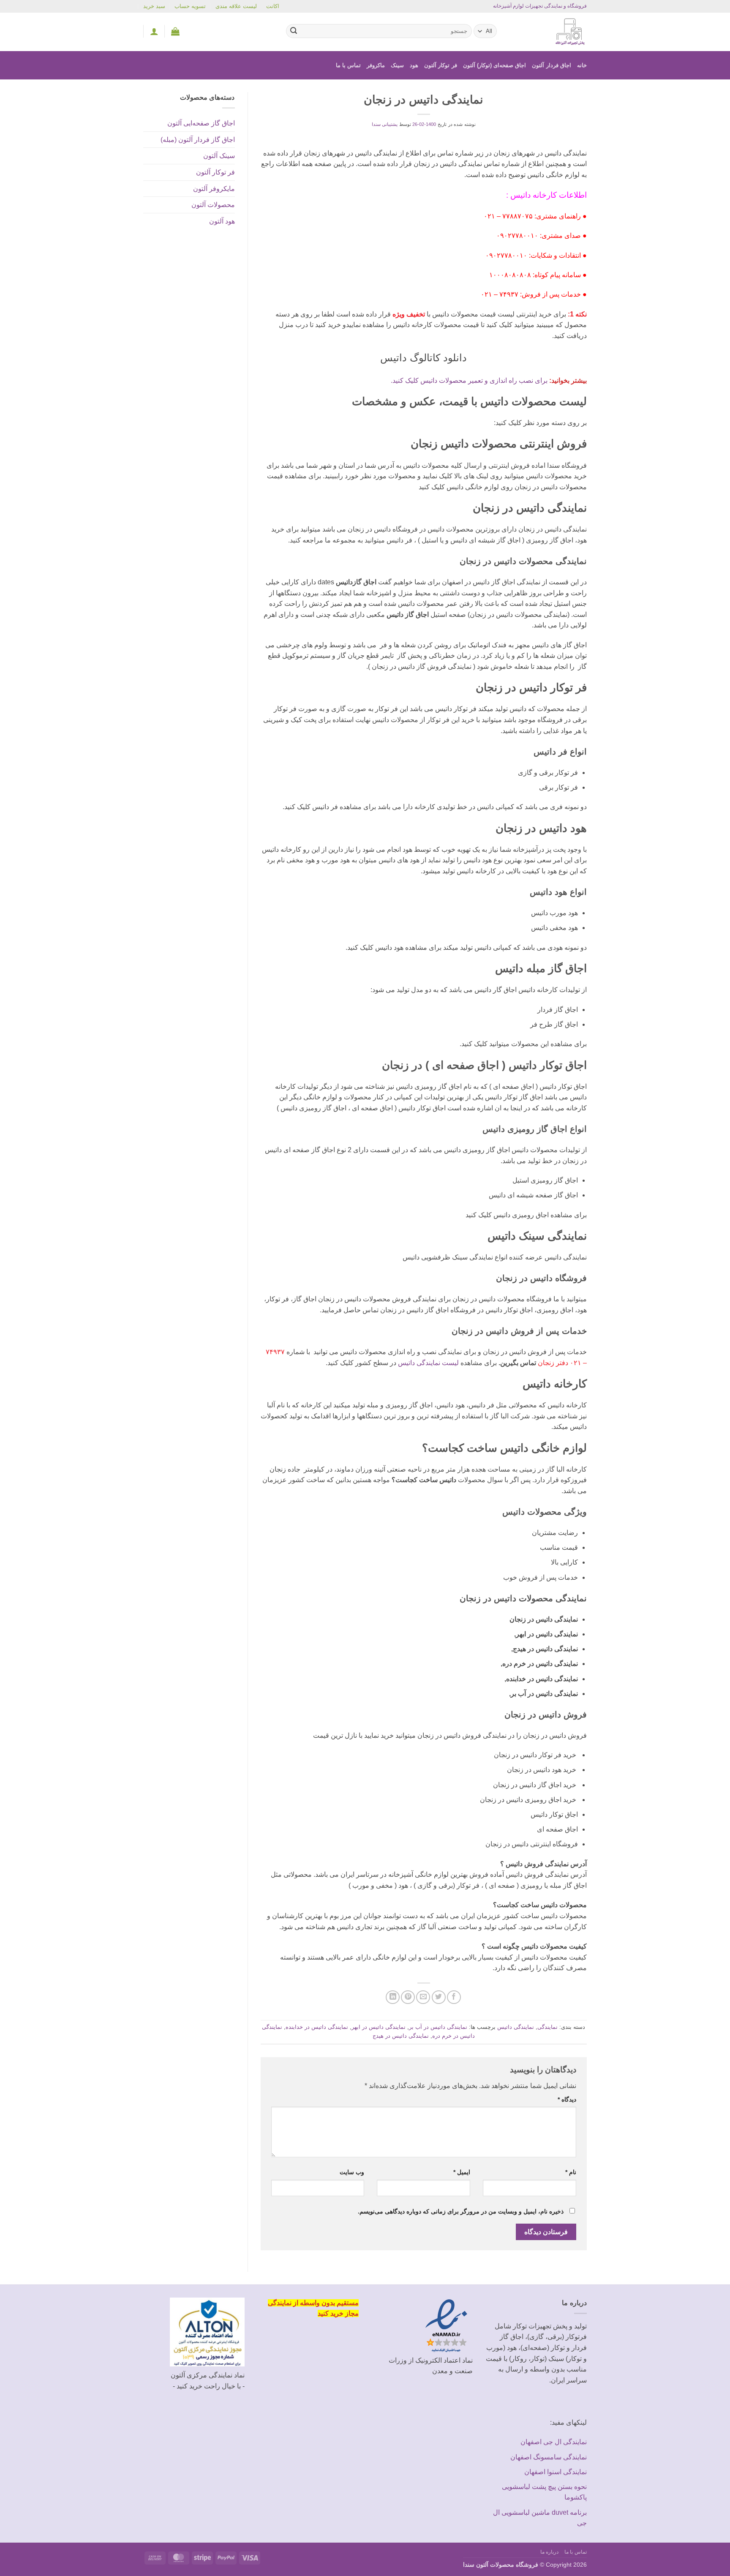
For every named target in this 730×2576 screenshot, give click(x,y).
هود (414, 65)
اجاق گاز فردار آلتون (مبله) (198, 140)
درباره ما (550, 2552)
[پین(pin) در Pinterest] (408, 1997)
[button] (175, 31)
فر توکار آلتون (441, 65)
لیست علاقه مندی (236, 6)
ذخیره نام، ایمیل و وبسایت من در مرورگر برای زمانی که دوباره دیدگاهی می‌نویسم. (461, 2211)
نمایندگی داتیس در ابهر (379, 2027)
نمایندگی (547, 2027)
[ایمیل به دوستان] (423, 1997)
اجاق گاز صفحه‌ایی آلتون (201, 123)
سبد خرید (154, 6)
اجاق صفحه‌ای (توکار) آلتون (495, 65)
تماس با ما (349, 65)
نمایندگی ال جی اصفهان (554, 2442)
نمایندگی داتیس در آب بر (438, 2027)
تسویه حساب (190, 6)
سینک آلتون (219, 156)
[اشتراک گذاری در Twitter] (439, 1997)
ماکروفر (376, 65)
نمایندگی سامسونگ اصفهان (549, 2457)
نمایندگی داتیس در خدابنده (317, 2027)
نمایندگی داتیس (516, 2027)
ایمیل (462, 2172)
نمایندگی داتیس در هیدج (401, 2036)
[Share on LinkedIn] (393, 1997)
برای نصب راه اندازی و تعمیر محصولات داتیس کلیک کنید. (469, 380)
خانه (582, 65)
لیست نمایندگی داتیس (428, 1363)
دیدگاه (567, 2099)
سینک (397, 65)
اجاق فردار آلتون (552, 65)
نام (571, 2172)
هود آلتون (222, 221)
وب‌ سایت (352, 2172)
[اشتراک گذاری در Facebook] (454, 1997)
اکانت (273, 6)
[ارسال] (294, 31)
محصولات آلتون (213, 205)
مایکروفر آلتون (214, 189)
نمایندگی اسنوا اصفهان (556, 2472)
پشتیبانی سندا (385, 124)
